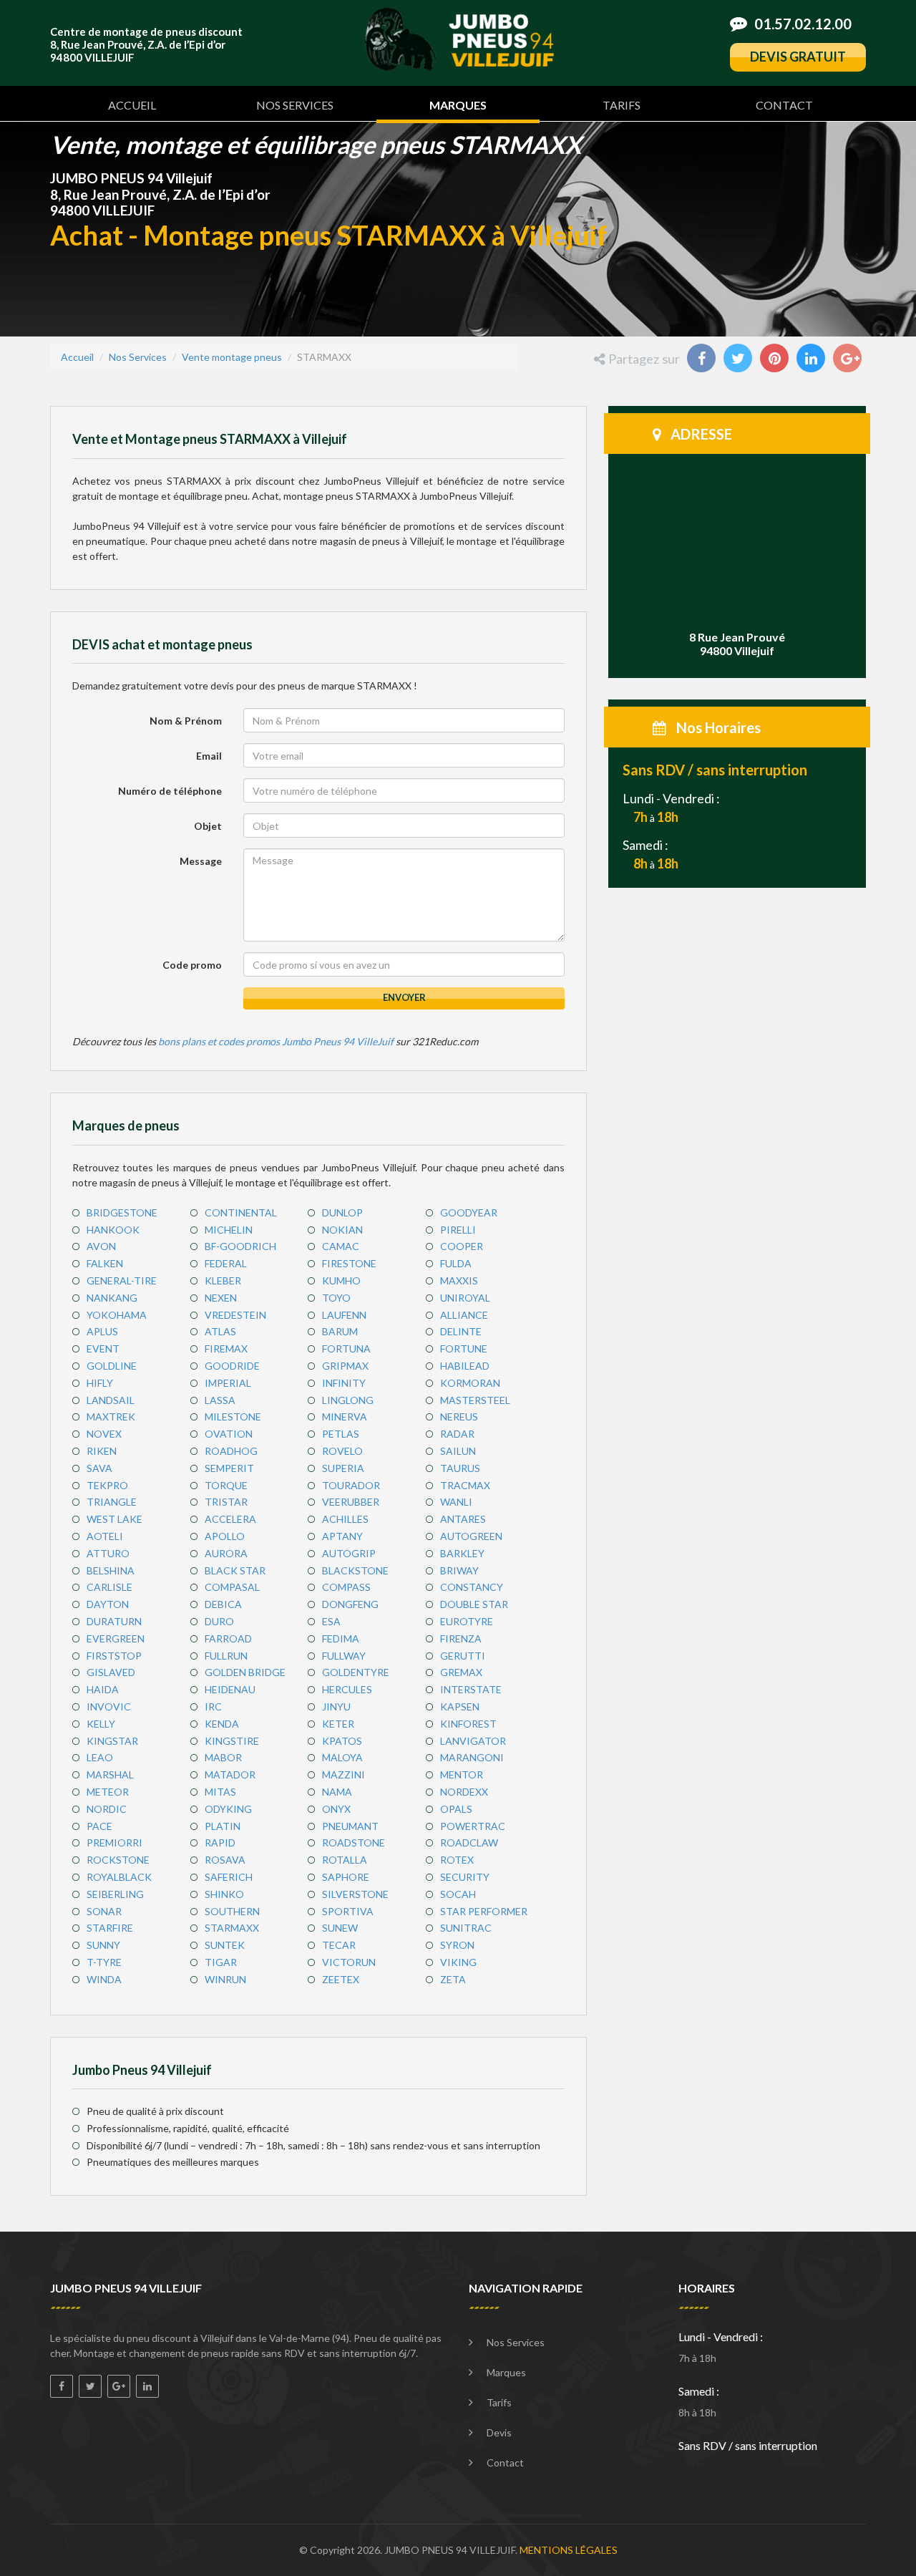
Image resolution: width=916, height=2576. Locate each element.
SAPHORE (346, 1877)
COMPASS (346, 1587)
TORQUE (226, 1485)
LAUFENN (344, 1315)
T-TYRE (104, 1962)
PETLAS (341, 1434)
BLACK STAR (235, 1570)
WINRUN (225, 1979)
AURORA (226, 1553)
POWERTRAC (473, 1826)
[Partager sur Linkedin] (812, 360)
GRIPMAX (345, 1366)
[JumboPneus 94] (147, 2386)
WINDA (104, 1979)
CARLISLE (109, 1587)
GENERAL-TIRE (122, 1280)
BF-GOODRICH (240, 1246)
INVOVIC (109, 1706)
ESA (331, 1621)
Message (201, 861)
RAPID (220, 1843)
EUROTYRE (467, 1621)
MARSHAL (110, 1774)
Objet (208, 826)
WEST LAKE (114, 1519)
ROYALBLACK (119, 1877)
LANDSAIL (111, 1400)
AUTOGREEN (471, 1536)
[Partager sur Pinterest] (776, 360)
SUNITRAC (466, 1928)
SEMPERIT (229, 1468)
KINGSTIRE (232, 1741)
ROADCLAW (469, 1843)
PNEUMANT (350, 1826)
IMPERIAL (228, 1383)
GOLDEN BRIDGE (245, 1672)
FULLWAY (344, 1656)
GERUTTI (463, 1656)
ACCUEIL (132, 105)
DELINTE (461, 1331)
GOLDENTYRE (356, 1672)
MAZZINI (343, 1774)
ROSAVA (225, 1860)
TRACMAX (465, 1485)
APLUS (102, 1331)
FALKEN (105, 1263)
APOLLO (225, 1536)
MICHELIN (229, 1230)
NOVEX (104, 1434)
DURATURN (114, 1621)
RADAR (457, 1434)
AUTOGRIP (349, 1553)
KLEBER (223, 1280)
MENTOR (462, 1774)
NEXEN (221, 1298)
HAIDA (103, 1689)
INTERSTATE (471, 1689)
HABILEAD (465, 1366)
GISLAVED (111, 1672)
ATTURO (108, 1553)
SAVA (99, 1468)
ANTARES (463, 1519)
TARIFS (622, 105)
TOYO (336, 1298)
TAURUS (460, 1468)
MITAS (220, 1792)
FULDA (456, 1263)
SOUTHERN (232, 1911)
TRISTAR (226, 1502)
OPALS (456, 1809)
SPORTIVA (348, 1911)
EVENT (103, 1348)
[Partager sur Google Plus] (849, 360)
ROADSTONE (354, 1843)
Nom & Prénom (186, 721)
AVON (101, 1246)
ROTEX (457, 1860)
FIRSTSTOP (114, 1656)
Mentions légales (569, 2550)
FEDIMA (341, 1638)
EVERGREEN (116, 1638)
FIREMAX (226, 1348)
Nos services (516, 2342)
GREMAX (461, 1672)
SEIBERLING (115, 1894)
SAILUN (458, 1451)
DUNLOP (342, 1212)
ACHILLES (345, 1519)
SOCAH (458, 1894)
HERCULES (347, 1689)
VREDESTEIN (235, 1315)
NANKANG (112, 1298)
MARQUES (458, 105)
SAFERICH (229, 1877)
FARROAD (228, 1638)
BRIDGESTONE (122, 1212)
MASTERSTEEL (475, 1400)
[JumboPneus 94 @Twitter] (90, 2386)
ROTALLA (345, 1860)
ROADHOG (231, 1451)
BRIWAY (459, 1570)
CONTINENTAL (241, 1212)
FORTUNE (464, 1348)
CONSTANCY (472, 1587)
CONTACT (784, 105)
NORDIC (107, 1809)
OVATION (229, 1434)
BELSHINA (111, 1570)
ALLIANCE (464, 1315)
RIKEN (102, 1451)
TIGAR (221, 1962)
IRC (213, 1706)
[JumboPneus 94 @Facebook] (62, 2386)
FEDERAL (226, 1263)
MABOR (223, 1757)
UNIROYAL (465, 1298)
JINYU (336, 1706)
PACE (99, 1826)
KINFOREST (468, 1724)
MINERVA (345, 1417)
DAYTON (108, 1604)
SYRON (457, 1945)
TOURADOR (351, 1485)
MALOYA (342, 1757)
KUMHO (341, 1280)
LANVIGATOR (473, 1741)
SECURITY (465, 1877)
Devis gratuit (798, 57)
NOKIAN (342, 1230)
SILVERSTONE (355, 1894)
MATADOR (230, 1774)
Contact (505, 2463)
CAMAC (341, 1246)
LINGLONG (348, 1400)
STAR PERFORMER (484, 1911)
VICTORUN (349, 1962)
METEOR (108, 1792)
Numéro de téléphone (170, 791)
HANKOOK (113, 1230)
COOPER (462, 1246)
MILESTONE (233, 1417)
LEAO (100, 1757)
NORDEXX (464, 1792)
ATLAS (220, 1331)
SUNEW (340, 1928)
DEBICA (223, 1604)
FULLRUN (226, 1656)
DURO (219, 1621)
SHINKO (224, 1894)
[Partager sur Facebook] (703, 360)
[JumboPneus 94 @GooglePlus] (119, 2386)
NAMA (337, 1792)
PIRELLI (458, 1230)
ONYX (336, 1809)
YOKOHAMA (117, 1315)
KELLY (101, 1724)
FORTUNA (346, 1348)
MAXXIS (459, 1280)
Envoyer (404, 997)
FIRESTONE (349, 1263)
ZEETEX (341, 1979)
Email (209, 756)
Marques (506, 2372)
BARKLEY (462, 1553)
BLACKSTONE (355, 1570)
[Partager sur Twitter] (739, 360)
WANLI (456, 1502)
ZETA (453, 1979)
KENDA (222, 1724)
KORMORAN (470, 1383)
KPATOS (342, 1741)
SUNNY (103, 1945)
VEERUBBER (351, 1502)
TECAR (339, 1945)
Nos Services (138, 357)
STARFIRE (110, 1928)
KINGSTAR (112, 1741)
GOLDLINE (112, 1366)
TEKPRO (107, 1485)
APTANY (342, 1536)
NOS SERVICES (295, 105)
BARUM (340, 1331)
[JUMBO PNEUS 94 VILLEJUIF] (459, 38)
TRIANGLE (112, 1502)
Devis (499, 2432)
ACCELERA (230, 1519)
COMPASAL (232, 1587)
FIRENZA (461, 1638)
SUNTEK (225, 1945)
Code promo (192, 965)
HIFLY (100, 1383)
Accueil (77, 357)
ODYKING (228, 1809)
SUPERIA (343, 1468)
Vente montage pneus (232, 357)
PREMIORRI (114, 1843)
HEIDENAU (230, 1689)
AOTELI (105, 1536)
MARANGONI (472, 1757)
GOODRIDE (232, 1366)
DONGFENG (350, 1604)
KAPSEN (460, 1706)
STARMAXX (232, 1928)
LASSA (220, 1400)
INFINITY (344, 1383)
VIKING (458, 1962)
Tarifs (499, 2402)
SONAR (104, 1911)
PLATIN (223, 1826)
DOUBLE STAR (474, 1604)
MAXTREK (111, 1417)
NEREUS (459, 1417)
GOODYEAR (469, 1212)
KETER (338, 1724)
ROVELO (342, 1451)
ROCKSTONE (118, 1860)
